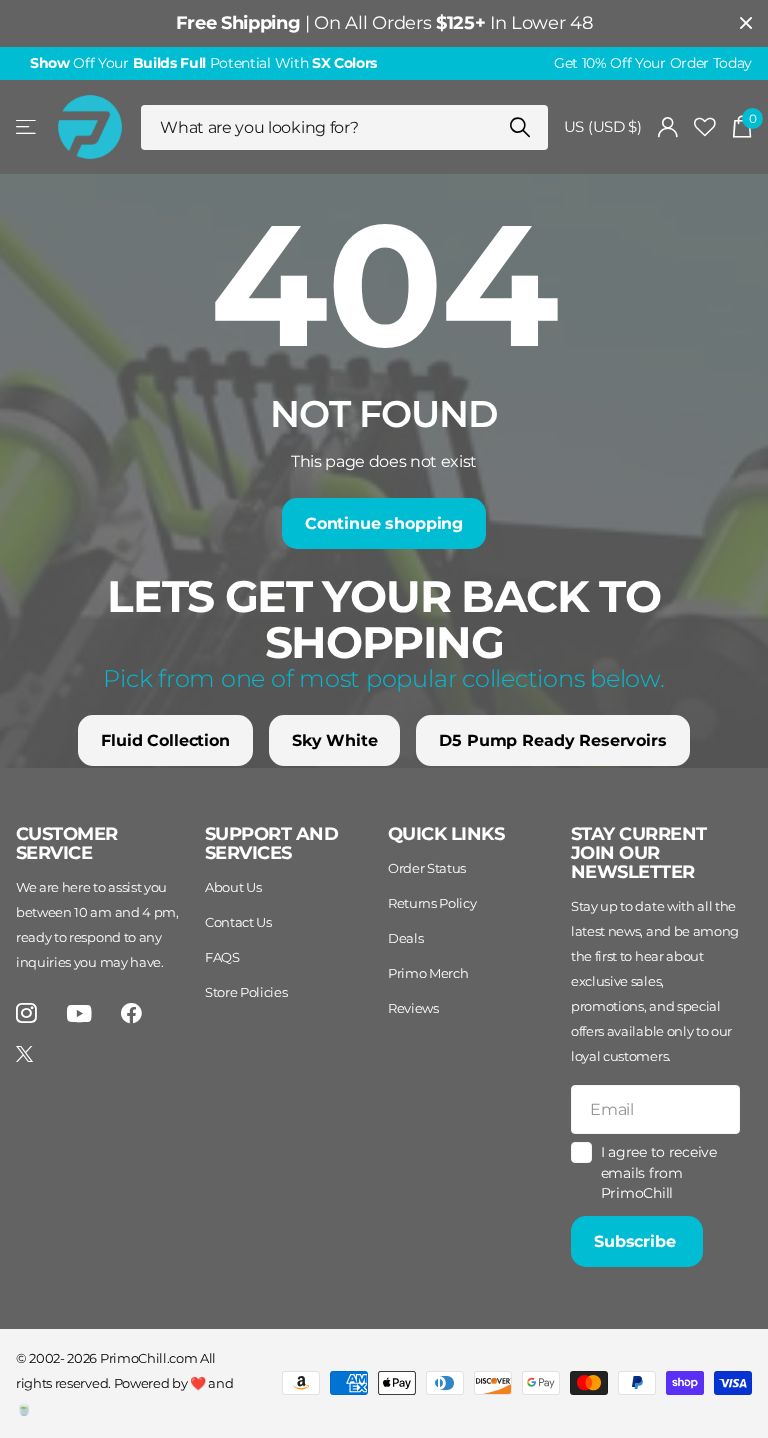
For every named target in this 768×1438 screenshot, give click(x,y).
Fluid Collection (165, 740)
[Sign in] (668, 127)
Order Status (427, 868)
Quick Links (446, 834)
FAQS (222, 957)
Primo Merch (428, 973)
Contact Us (238, 922)
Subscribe (637, 1241)
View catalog (27, 127)
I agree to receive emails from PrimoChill (659, 1172)
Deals (405, 938)
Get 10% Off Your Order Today (653, 63)
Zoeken (520, 127)
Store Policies (246, 992)
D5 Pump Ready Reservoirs (552, 740)
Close (746, 23)
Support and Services (271, 843)
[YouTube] (79, 1013)
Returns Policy (432, 903)
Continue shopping (384, 523)
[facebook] (131, 1013)
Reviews (413, 1008)
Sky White (335, 740)
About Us (233, 887)
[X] (24, 1054)
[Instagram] (26, 1013)
